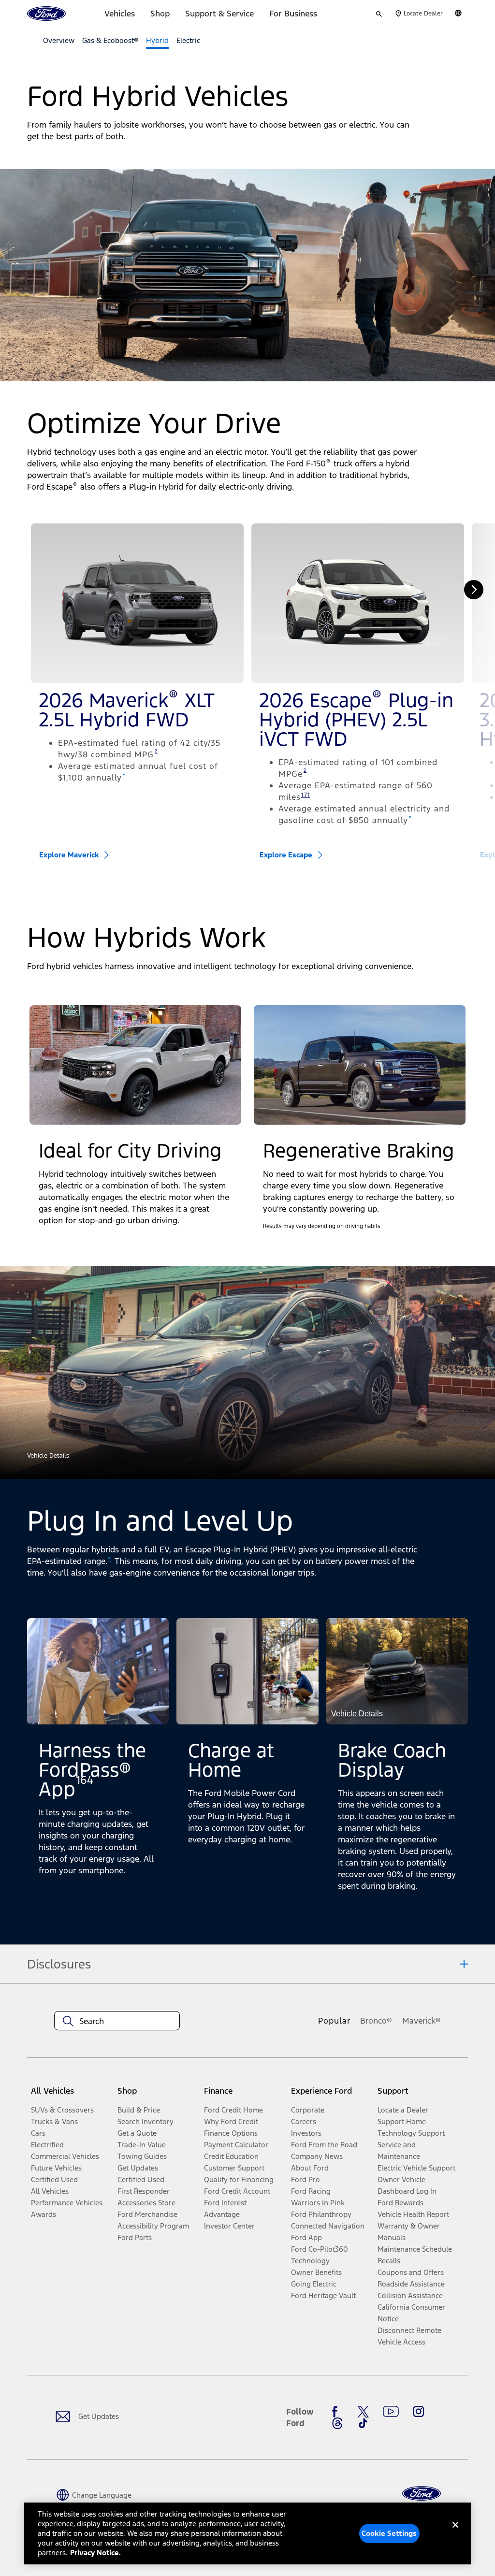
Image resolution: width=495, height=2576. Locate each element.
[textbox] (117, 2021)
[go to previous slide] (21, 590)
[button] (135, 1065)
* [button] (124, 776)
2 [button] (156, 751)
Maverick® (422, 2021)
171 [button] (306, 795)
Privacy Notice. (95, 2553)
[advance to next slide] (474, 590)
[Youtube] (391, 2412)
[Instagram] (419, 2412)
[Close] (455, 2533)
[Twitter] (363, 2412)
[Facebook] (337, 2412)
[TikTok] (363, 2423)
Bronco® (376, 2021)
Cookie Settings (389, 2533)
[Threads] (337, 2423)
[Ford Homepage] (422, 2494)
